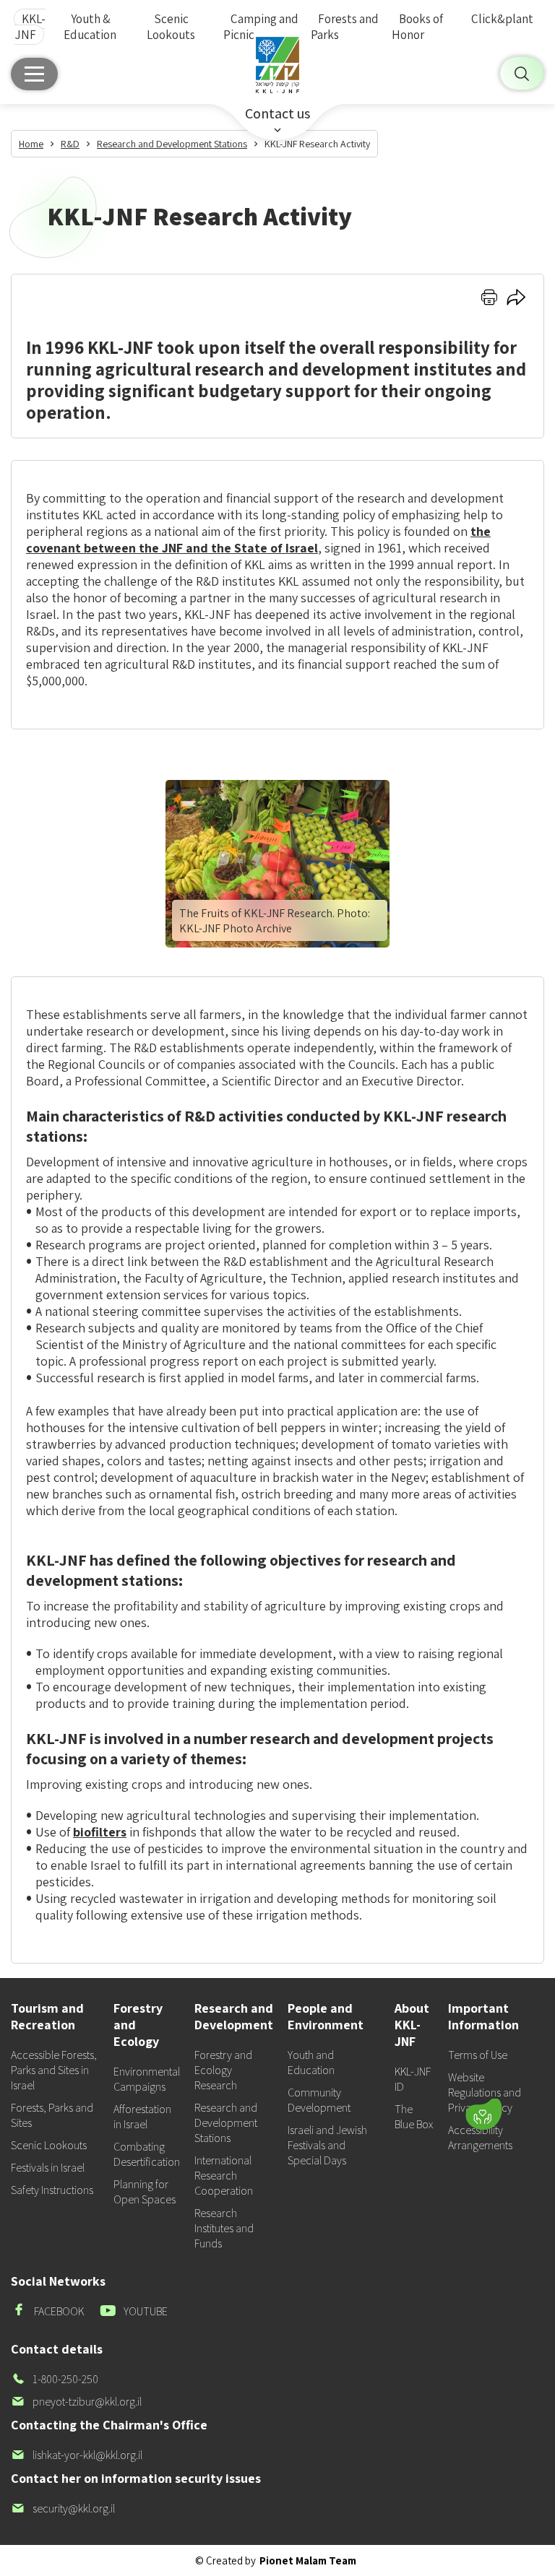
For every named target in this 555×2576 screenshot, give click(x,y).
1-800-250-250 (55, 2379)
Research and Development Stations (226, 2123)
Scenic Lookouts (171, 27)
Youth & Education (90, 27)
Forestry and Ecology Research (223, 2070)
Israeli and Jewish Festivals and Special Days (327, 2145)
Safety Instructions (52, 2190)
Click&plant (502, 19)
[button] (406, 2072)
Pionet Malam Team (308, 2560)
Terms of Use (478, 2055)
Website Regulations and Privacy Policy (485, 2093)
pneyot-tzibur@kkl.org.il (76, 2402)
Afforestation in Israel (142, 2117)
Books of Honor (417, 27)
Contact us (277, 113)
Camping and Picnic (261, 27)
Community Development (319, 2100)
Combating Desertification (147, 2154)
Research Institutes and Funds (224, 2228)
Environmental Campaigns (147, 2079)
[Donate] (483, 2114)
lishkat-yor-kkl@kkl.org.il (77, 2455)
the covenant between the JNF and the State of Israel (258, 539)
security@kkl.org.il (63, 2508)
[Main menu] (34, 74)
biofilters (100, 1832)
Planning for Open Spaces (145, 2192)
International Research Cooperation (224, 2176)
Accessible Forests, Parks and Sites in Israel (54, 2070)
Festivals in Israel (48, 2168)
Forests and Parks (345, 27)
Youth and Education (311, 2063)
